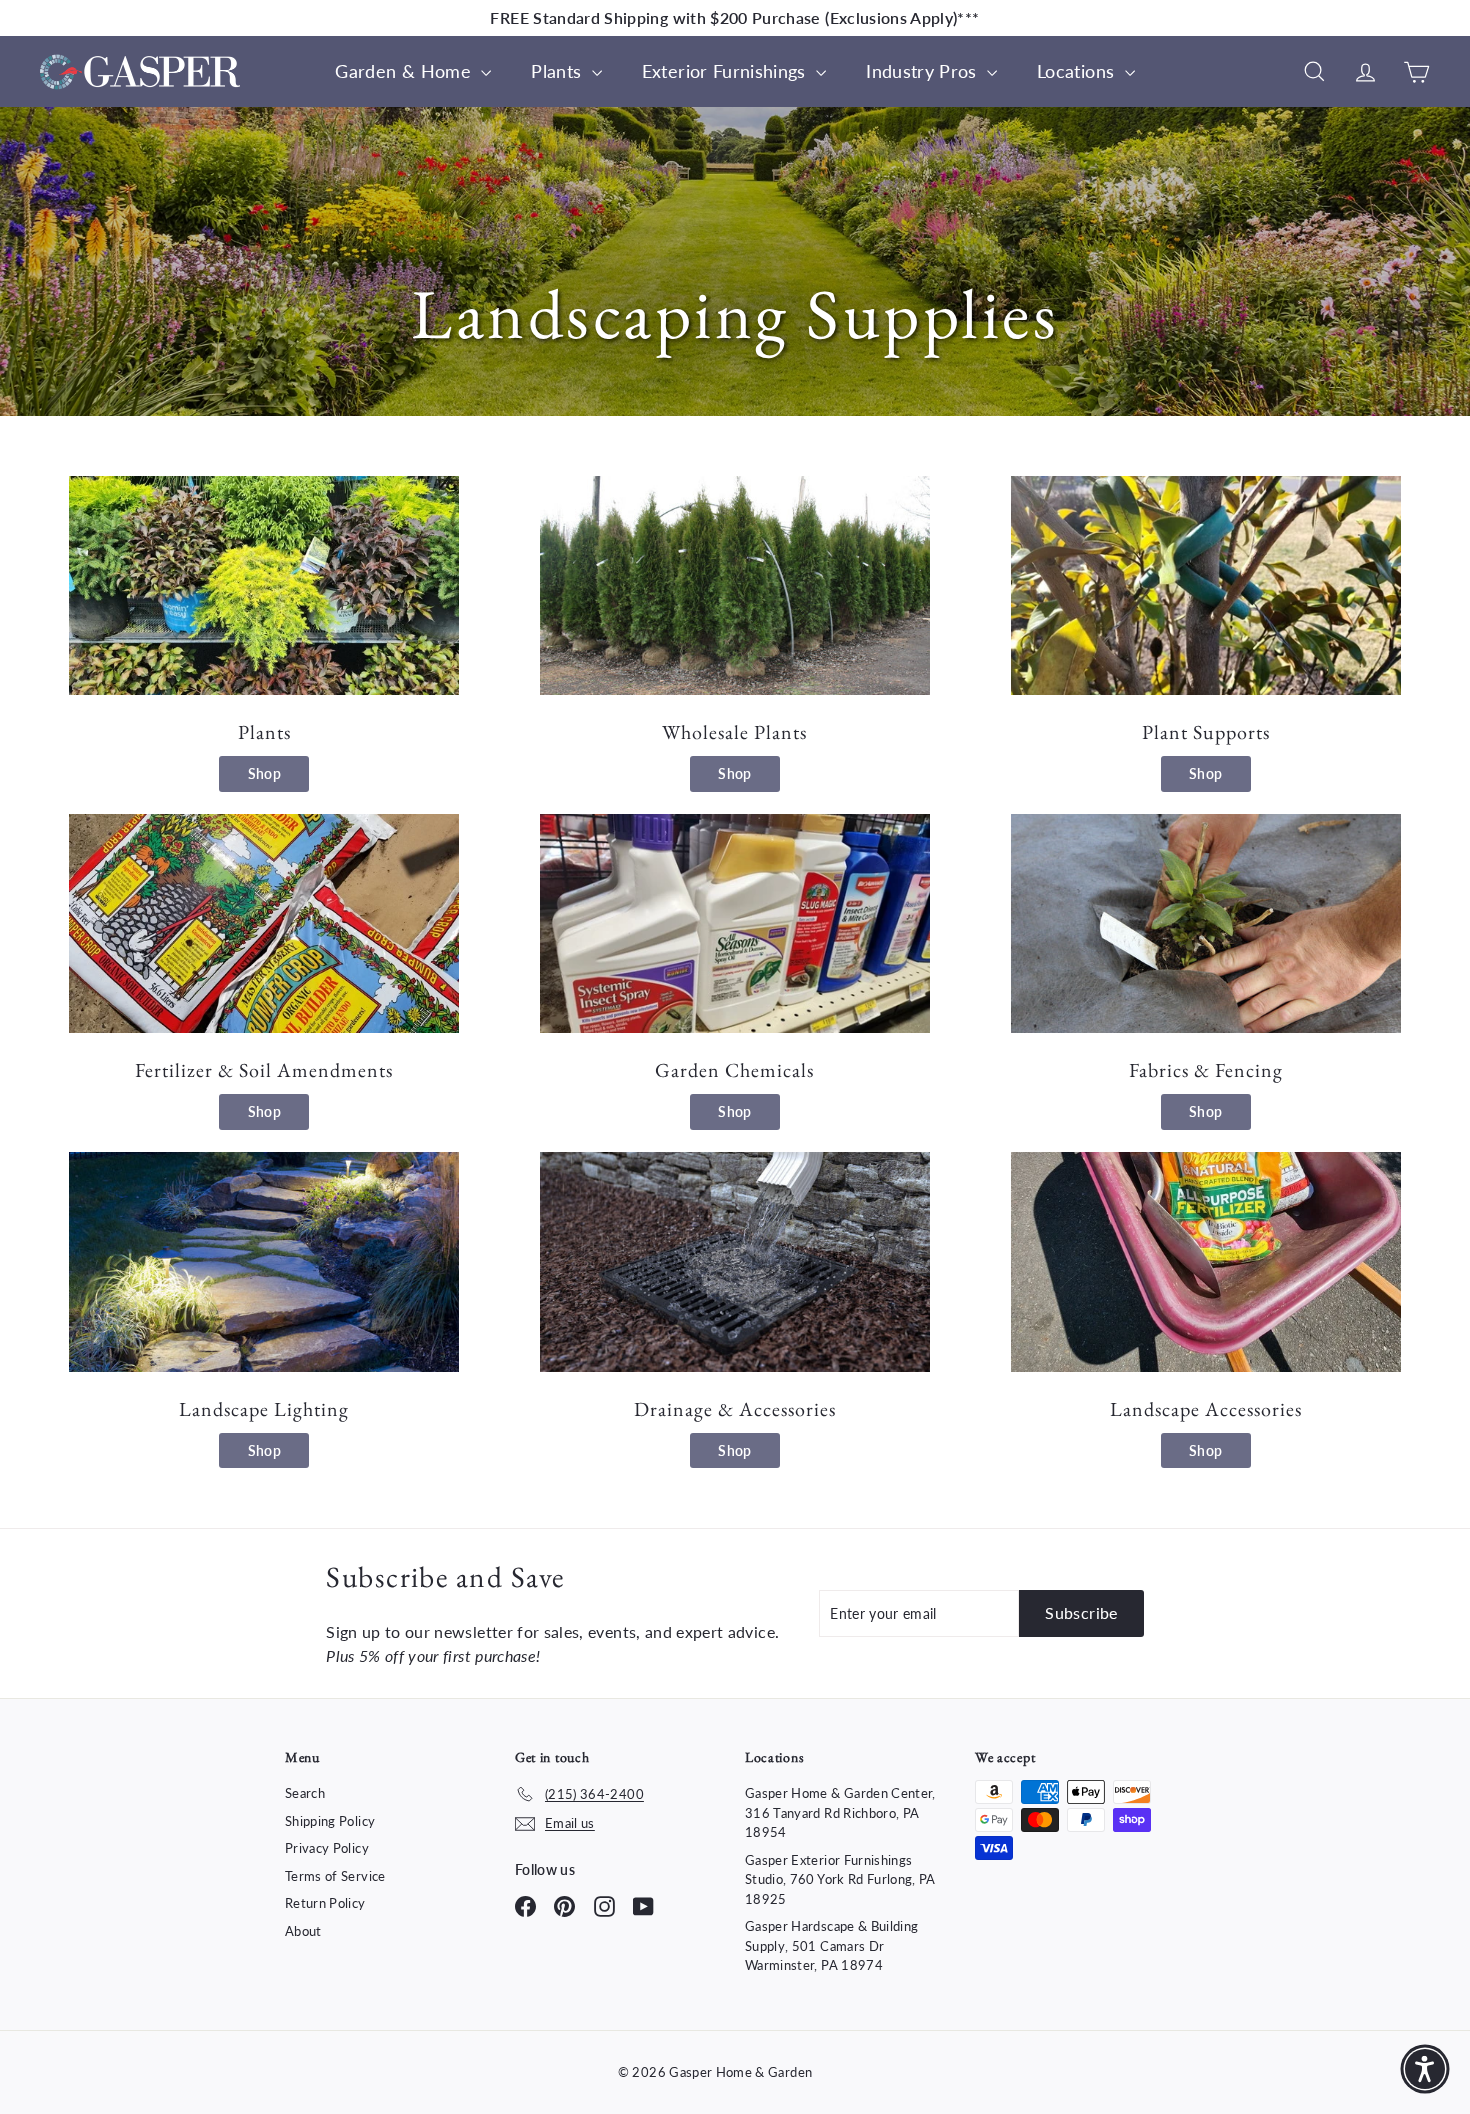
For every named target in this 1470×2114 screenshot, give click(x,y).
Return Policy (325, 1903)
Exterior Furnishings (726, 71)
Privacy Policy (327, 1848)
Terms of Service (335, 1876)
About (303, 1931)
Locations (1078, 71)
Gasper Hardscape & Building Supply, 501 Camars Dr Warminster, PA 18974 (831, 1945)
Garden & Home (405, 71)
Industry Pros (924, 71)
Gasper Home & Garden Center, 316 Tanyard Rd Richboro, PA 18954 (840, 1812)
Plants (558, 71)
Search (305, 1793)
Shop (264, 773)
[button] (1425, 2069)
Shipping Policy (330, 1821)
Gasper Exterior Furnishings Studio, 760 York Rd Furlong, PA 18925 (840, 1879)
